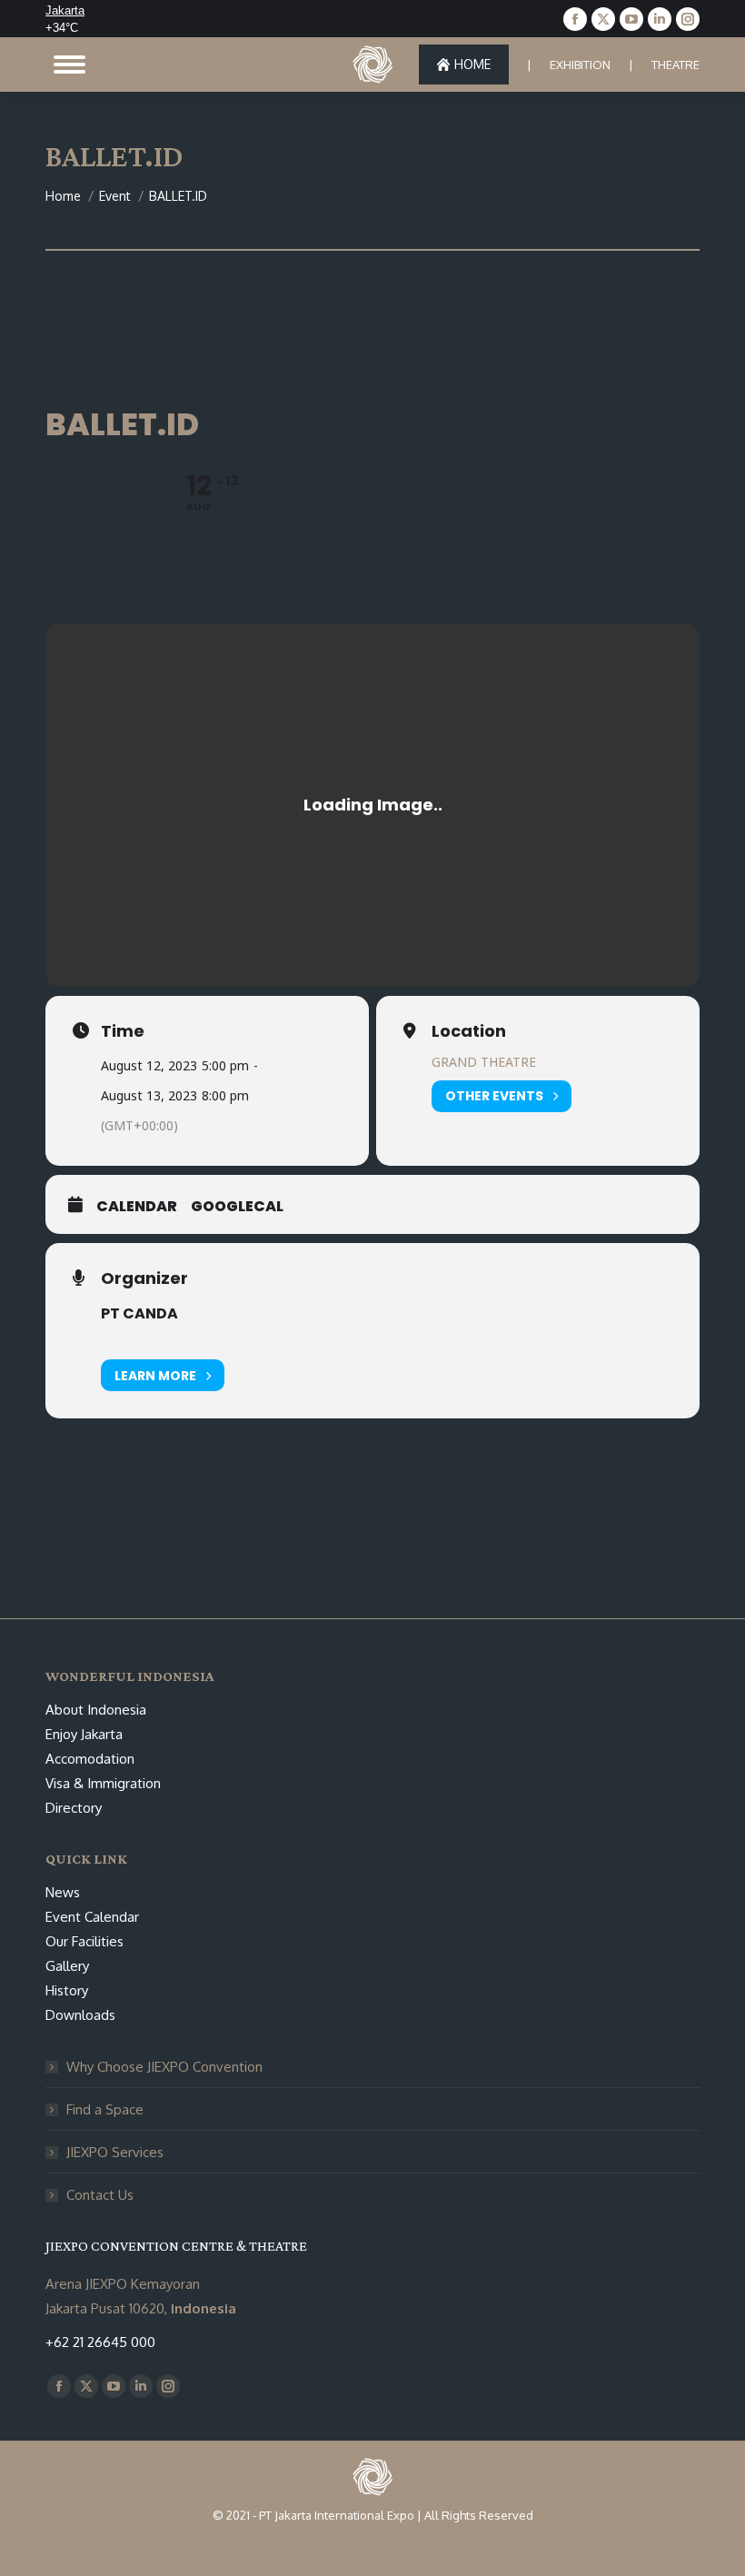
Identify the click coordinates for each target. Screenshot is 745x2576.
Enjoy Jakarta (84, 1734)
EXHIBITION (580, 65)
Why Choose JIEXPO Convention (164, 2067)
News (63, 1892)
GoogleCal (237, 1207)
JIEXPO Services (115, 2152)
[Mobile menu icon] (70, 65)
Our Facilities (84, 1941)
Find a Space (105, 2109)
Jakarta (65, 10)
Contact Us (100, 2195)
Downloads (80, 2015)
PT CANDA (139, 1313)
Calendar (137, 1207)
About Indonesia (96, 1710)
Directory (74, 1808)
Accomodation (90, 1759)
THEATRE (675, 65)
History (67, 1990)
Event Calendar (92, 1917)
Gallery (67, 1966)
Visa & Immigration (103, 1783)
